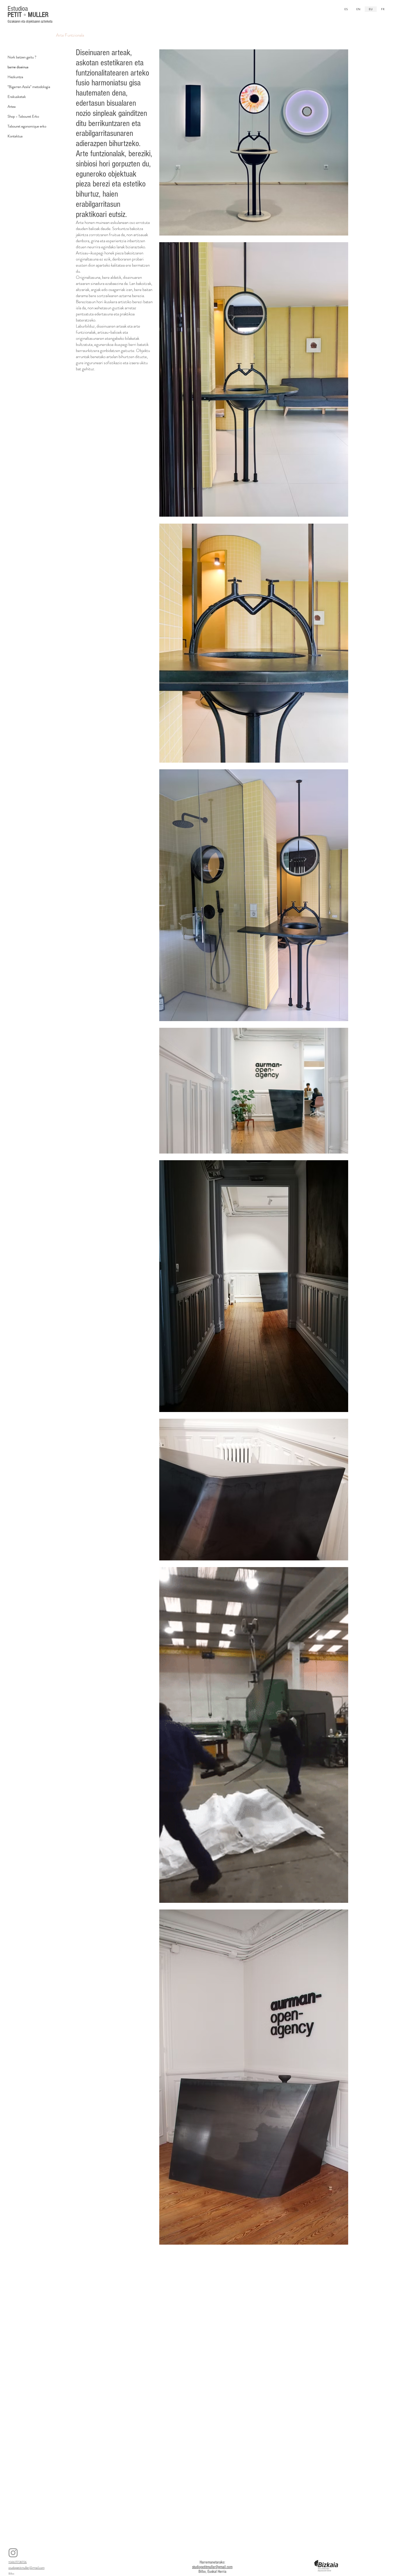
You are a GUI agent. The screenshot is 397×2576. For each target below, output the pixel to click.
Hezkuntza (15, 77)
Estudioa (18, 9)
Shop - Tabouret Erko (23, 116)
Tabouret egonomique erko (27, 126)
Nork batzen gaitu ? (22, 57)
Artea (12, 106)
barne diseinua (18, 67)
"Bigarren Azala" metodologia (29, 87)
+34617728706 (18, 2562)
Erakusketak (17, 97)
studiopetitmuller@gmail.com (212, 2567)
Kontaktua (15, 136)
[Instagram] (13, 2553)
